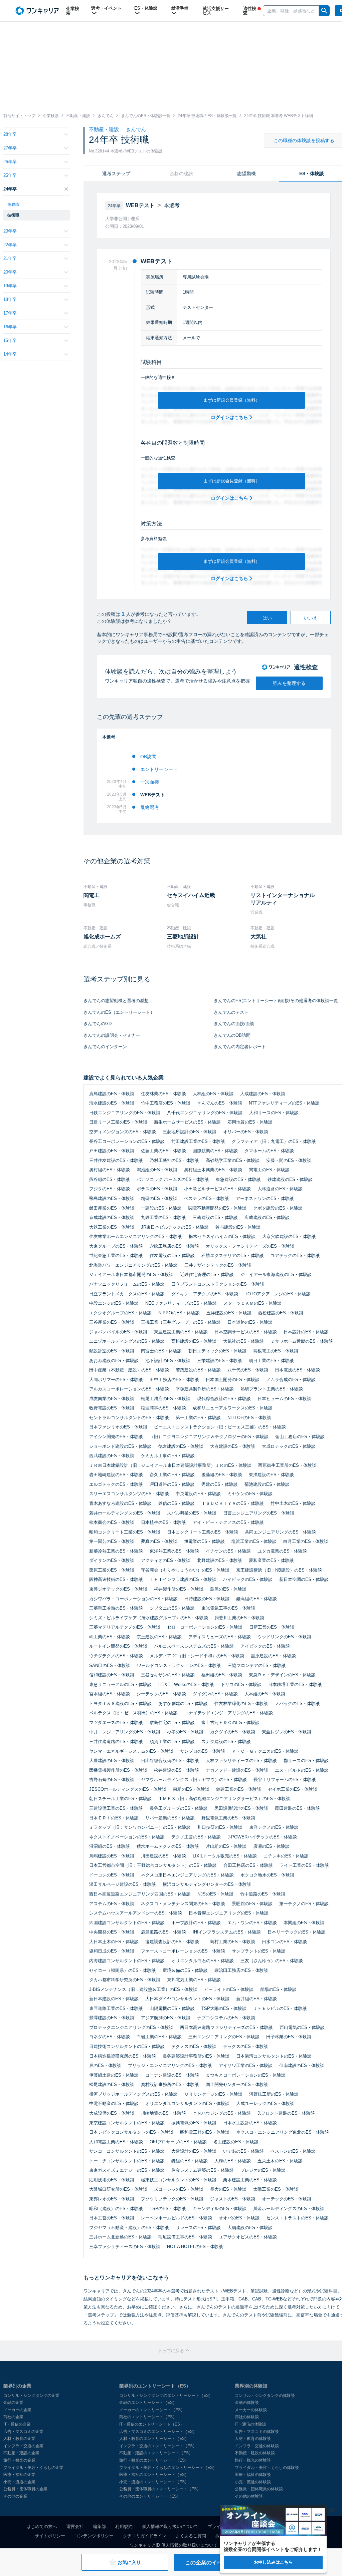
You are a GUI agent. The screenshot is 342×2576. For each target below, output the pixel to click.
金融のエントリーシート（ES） (148, 2403)
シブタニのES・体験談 (172, 1608)
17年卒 (10, 313)
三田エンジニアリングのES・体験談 (224, 2037)
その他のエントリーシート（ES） (150, 2496)
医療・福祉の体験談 (253, 2475)
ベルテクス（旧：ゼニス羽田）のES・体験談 (133, 1713)
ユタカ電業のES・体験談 (282, 1551)
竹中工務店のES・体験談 (166, 1103)
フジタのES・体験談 (110, 1189)
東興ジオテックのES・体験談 (118, 1589)
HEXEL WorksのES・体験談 (186, 1684)
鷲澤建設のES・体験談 (112, 2018)
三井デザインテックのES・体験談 (218, 1265)
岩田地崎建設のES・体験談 (116, 1475)
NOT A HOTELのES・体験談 (195, 2247)
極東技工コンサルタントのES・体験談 (179, 2180)
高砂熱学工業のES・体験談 (233, 1160)
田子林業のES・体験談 (289, 2037)
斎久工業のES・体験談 (172, 1475)
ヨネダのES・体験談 (110, 2037)
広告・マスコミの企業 (23, 2432)
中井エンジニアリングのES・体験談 (125, 1732)
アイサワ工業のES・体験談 (246, 2065)
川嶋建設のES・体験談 (112, 1856)
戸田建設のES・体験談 (112, 1151)
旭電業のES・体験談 (204, 1541)
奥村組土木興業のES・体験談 (213, 1170)
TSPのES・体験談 (168, 2209)
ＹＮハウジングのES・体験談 (222, 2113)
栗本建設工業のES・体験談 (250, 2180)
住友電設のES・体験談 (172, 1255)
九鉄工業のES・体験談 (163, 1217)
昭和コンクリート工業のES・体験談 (125, 1532)
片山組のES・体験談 (226, 1846)
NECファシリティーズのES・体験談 (181, 1303)
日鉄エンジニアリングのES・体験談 (125, 1113)
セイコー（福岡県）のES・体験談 (123, 1970)
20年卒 (10, 272)
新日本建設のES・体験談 (114, 1999)
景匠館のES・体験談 (252, 1904)
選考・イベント (106, 8)
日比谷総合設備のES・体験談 (170, 1761)
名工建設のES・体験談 (236, 2142)
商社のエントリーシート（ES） (148, 2417)
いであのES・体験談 (243, 2151)
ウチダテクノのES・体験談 (116, 1656)
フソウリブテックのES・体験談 (172, 2199)
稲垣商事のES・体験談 (163, 1408)
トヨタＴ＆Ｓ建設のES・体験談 (120, 1703)
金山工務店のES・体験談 (300, 1437)
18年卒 (10, 299)
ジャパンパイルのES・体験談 (118, 1332)
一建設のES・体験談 (161, 1208)
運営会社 (75, 2526)
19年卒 (10, 286)
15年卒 (10, 340)
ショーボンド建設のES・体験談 (120, 1446)
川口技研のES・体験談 (220, 1827)
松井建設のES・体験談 (177, 1770)
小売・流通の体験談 (253, 2482)
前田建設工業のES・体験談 (198, 1141)
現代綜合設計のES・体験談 (224, 1399)
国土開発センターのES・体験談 (237, 2084)
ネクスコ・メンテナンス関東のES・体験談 (183, 1904)
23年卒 (10, 231)
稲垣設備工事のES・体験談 (185, 2237)
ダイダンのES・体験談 (215, 1694)
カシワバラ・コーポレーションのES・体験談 (133, 1599)
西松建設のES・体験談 (281, 1313)
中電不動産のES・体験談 (114, 2103)
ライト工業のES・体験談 (304, 1865)
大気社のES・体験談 (243, 1341)
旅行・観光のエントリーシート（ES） (154, 2460)
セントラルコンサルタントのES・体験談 (129, 1418)
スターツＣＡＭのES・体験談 (252, 1303)
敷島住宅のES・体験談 (172, 1723)
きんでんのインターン (105, 1047)
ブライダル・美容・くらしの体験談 (267, 2468)
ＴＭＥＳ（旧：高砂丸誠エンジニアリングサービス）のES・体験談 (224, 1799)
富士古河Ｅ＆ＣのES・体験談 (230, 1723)
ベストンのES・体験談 (293, 2151)
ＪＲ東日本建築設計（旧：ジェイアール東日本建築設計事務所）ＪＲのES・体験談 (170, 1465)
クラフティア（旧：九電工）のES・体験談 (274, 1141)
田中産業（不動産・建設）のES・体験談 (129, 1370)
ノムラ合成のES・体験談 (291, 1380)
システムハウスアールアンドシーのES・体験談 (136, 1913)
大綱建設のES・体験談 (250, 2228)
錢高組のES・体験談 (256, 1599)
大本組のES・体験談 (265, 1694)
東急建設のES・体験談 (238, 1179)
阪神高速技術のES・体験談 (116, 1579)
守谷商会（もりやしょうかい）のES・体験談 (185, 1570)
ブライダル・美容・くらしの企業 (33, 2468)
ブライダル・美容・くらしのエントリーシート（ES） (168, 2468)
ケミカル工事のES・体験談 (168, 1456)
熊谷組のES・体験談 (110, 1179)
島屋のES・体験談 (228, 1589)
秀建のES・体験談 (220, 1484)
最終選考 (150, 807)
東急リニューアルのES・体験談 (120, 1684)
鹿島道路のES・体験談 (163, 1932)
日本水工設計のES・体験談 (250, 2123)
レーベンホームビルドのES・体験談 (177, 2218)
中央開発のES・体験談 (112, 1932)
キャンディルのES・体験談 (220, 2209)
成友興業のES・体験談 (112, 1399)
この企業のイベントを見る (217, 2562)
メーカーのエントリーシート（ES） (152, 2410)
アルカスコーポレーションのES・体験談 (129, 1389)
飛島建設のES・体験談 (112, 1198)
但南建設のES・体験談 (302, 2065)
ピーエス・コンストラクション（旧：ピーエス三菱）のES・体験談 (220, 1427)
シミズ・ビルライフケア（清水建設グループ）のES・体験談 (149, 1618)
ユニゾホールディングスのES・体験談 (127, 1341)
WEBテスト (153, 795)
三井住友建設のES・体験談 (116, 1160)
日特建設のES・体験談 (207, 1599)
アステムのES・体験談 (112, 1904)
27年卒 (10, 148)
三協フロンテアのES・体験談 (257, 1665)
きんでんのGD (98, 1024)
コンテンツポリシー (94, 2536)
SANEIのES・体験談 (110, 1665)
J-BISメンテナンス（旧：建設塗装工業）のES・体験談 (143, 1989)
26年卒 (10, 162)
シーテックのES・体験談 (161, 1694)
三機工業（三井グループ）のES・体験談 (181, 1322)
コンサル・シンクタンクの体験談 (265, 2396)
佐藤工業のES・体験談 (163, 1151)
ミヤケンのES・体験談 (250, 1494)
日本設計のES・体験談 (306, 1332)
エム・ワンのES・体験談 (252, 1923)
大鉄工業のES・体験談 (112, 1227)
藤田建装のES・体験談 (297, 1808)
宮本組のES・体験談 (110, 1694)
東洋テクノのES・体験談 (274, 1827)
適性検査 (250, 11)
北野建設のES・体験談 (220, 1560)
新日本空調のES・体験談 (304, 1579)
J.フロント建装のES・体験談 (286, 2113)
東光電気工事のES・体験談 (228, 1608)
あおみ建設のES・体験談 (114, 1361)
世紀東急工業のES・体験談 (116, 1255)
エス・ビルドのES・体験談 (302, 1770)
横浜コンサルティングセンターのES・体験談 (207, 1884)
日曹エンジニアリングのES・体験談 (259, 1513)
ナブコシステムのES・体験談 (226, 2018)
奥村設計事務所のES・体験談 (170, 2084)
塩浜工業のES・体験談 (254, 1541)
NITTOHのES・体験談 (249, 1418)
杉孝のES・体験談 (185, 1732)
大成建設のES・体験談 (263, 1094)
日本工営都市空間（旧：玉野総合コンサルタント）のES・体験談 (153, 1865)
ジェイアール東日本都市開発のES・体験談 (131, 1274)
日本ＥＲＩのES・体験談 (114, 1818)
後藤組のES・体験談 (222, 1475)
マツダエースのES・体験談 (116, 1723)
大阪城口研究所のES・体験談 (118, 2189)
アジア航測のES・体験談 (166, 2018)
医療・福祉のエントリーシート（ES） (154, 2475)
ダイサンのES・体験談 (112, 1560)
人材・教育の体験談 (253, 2439)
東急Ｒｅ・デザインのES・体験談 (282, 1675)
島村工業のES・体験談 (230, 1942)
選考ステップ (116, 173)
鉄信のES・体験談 (177, 1503)
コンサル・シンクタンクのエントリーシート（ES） (166, 2396)
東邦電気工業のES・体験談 (194, 1980)
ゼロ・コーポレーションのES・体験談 (205, 1627)
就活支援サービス (216, 11)
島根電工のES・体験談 (276, 1351)
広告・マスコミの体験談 (257, 2432)
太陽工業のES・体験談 (276, 2189)
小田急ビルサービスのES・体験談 (217, 1189)
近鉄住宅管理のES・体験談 (207, 1274)
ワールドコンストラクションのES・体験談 (179, 1665)
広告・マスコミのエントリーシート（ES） (158, 2432)
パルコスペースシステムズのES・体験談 (194, 1646)
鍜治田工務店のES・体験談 (241, 1970)
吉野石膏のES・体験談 (112, 1780)
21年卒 (10, 258)
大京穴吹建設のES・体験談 (289, 1236)
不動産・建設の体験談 (255, 2453)
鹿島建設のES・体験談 (112, 1094)
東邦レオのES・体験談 (112, 2199)
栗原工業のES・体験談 (112, 1570)
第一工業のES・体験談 (198, 1418)
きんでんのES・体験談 (220, 1103)
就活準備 (180, 8)
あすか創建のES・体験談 (183, 1703)
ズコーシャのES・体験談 (179, 2189)
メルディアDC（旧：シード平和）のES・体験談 (197, 1656)
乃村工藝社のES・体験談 (174, 1160)
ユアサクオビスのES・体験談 (248, 2237)
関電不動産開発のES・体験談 (217, 1208)
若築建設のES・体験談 (198, 1370)
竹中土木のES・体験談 (293, 1503)
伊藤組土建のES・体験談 (114, 2075)
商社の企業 (13, 2417)
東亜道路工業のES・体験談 (116, 2008)
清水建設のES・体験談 (112, 1103)
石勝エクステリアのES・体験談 (233, 1255)
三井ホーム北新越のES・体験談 (120, 2237)
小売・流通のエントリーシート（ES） (154, 2482)
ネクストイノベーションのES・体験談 (127, 1837)
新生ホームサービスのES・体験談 (187, 1122)
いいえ (311, 618)
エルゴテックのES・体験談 (116, 1484)
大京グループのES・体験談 (116, 1246)
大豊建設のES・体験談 (112, 1761)
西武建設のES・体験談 (112, 1456)
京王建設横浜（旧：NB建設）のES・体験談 (279, 1570)
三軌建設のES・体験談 (215, 1217)
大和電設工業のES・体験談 (116, 2142)
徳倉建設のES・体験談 (181, 1446)
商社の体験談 (247, 2417)
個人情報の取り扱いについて (170, 2526)
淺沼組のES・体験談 (110, 1846)
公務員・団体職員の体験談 (259, 2489)
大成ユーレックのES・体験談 (265, 2103)
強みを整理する (289, 683)
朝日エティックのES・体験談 (217, 1351)
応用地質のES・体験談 (250, 1122)
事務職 (13, 204)
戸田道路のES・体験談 (172, 1484)
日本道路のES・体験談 (250, 1322)
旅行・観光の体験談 (253, 2460)
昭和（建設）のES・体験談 (116, 2209)
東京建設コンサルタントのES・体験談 (127, 2123)
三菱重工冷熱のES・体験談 (116, 1608)
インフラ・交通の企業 (23, 2446)
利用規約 (124, 2526)
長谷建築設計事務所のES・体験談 (196, 2056)
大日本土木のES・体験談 (114, 1942)
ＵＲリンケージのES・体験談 (213, 2094)
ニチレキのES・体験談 (286, 1856)
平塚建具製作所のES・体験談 (205, 1389)
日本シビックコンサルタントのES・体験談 (131, 2132)
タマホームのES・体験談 (269, 1151)
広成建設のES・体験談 (267, 1217)
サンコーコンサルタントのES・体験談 (127, 2151)
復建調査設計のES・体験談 (172, 1942)
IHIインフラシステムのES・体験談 (227, 1932)
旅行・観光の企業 (19, 2460)
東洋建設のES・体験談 (271, 1475)
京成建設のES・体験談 (112, 1217)
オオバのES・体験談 (239, 2218)
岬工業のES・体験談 (110, 1637)
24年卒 (10, 189)
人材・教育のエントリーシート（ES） (154, 2439)
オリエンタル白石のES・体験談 (203, 1961)
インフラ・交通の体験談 (257, 2446)
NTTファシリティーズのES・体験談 (284, 1103)
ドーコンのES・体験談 (112, 1875)
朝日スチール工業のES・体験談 (120, 1799)
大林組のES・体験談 (213, 1094)
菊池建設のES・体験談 (267, 1484)
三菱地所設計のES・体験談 (190, 1132)
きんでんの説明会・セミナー (112, 1035)
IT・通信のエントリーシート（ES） (152, 2424)
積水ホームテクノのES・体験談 (168, 1846)
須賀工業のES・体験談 (172, 1742)
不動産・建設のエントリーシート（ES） (156, 2453)
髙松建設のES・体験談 (194, 1341)
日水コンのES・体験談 (284, 1942)
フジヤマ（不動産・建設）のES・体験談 (129, 2228)
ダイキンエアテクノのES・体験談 (205, 1294)
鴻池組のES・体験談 (157, 1170)
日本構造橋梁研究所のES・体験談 (123, 2056)
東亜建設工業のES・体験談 (181, 1332)
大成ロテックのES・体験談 (289, 1446)
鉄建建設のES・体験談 (290, 1179)
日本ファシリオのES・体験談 (118, 1427)
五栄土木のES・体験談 (280, 2161)
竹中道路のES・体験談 (263, 1894)
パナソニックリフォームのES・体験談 (127, 1284)
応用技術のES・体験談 (112, 2180)
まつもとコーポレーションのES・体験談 (246, 2075)
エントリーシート (159, 769)
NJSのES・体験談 (215, 1894)
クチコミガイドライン (145, 2536)
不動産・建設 (105, 129)
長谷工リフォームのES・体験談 (285, 1780)
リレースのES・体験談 (198, 2228)
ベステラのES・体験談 (207, 1198)
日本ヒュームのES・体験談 (284, 1399)
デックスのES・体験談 (246, 2046)
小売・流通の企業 (19, 2482)
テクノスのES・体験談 (194, 2046)
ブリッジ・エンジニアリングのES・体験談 (170, 2065)
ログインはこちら (230, 417)
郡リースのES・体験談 (306, 1761)
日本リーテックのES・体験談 (297, 1932)
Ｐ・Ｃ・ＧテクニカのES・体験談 (265, 1751)
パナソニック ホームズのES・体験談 (173, 1179)
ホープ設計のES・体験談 (196, 1923)
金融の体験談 (247, 2403)
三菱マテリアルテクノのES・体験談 (125, 1627)
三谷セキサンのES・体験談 (168, 1675)
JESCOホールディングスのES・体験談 (128, 1789)
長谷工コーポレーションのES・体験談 (127, 1141)
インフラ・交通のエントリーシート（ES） (158, 2446)
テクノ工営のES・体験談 (196, 1837)
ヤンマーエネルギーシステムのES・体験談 (131, 1751)
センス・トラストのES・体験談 (297, 2218)
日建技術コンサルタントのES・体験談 (127, 2046)
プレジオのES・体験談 (263, 2170)
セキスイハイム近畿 (191, 895)
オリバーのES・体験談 (246, 1132)
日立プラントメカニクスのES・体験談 (127, 1294)
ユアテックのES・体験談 (295, 1255)
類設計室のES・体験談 (112, 1351)
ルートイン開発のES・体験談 (118, 1646)
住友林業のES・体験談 (163, 1094)
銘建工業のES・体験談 (239, 1789)
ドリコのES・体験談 (241, 1684)
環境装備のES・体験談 (185, 1970)
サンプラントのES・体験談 (259, 1951)
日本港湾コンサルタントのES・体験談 (274, 2056)
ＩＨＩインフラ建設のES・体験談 (183, 1579)
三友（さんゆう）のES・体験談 (272, 1961)
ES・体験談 (146, 8)
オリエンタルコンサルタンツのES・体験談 (187, 2103)
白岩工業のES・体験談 (159, 2037)
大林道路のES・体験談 (280, 1189)
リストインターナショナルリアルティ (283, 899)
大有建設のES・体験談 (233, 1446)
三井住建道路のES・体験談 (116, 1742)
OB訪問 (148, 757)
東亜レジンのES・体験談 (287, 1732)
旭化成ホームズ (102, 937)
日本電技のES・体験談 (297, 1370)
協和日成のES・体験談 (112, 1951)
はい (267, 618)
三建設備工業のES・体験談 (116, 1808)
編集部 (99, 2526)
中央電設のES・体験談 (198, 1494)
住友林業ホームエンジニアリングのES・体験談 (136, 1236)
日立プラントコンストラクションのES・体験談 (218, 1284)
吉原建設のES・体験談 (273, 1656)
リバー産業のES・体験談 (170, 1818)
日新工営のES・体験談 (272, 1627)
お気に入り (129, 2562)
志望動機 (246, 173)
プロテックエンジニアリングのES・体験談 (131, 2027)
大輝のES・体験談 (233, 2161)
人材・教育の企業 (19, 2439)
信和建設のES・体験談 (112, 1675)
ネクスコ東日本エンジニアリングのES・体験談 (187, 1875)
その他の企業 (15, 2496)
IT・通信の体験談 (250, 2424)
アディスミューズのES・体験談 (220, 1637)
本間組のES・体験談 (304, 1923)
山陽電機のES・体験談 (172, 2008)
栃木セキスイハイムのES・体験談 (222, 1236)
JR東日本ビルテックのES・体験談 (175, 1227)
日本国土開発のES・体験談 (233, 1380)
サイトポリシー (50, 2536)
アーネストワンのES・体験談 (265, 1198)
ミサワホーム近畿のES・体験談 (302, 1341)
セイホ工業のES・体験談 (293, 1789)
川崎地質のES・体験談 (163, 2113)
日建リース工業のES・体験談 (118, 1122)
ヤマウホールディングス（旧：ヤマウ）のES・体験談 (194, 1780)
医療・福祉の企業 (19, 2475)
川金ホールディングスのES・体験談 (289, 2209)
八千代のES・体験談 (248, 1370)
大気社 (259, 937)
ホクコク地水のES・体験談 (267, 1875)
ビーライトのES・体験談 (229, 1989)
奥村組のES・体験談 (110, 1170)
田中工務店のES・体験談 (174, 1380)
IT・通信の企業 (17, 2424)
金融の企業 (13, 2403)
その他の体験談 (249, 2496)
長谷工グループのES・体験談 (179, 1808)
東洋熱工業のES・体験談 (174, 1551)
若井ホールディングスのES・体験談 (125, 1513)
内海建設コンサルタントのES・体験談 (127, 1961)
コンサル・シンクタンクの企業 (31, 2396)
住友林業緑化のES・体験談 (241, 1703)
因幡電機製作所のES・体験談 (118, 1770)
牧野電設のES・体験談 (112, 1408)
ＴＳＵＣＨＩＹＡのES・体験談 (233, 1503)
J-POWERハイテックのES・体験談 (262, 1837)
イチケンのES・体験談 (228, 1551)
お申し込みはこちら (273, 2562)
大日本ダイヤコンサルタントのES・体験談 (187, 1999)
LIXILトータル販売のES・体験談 (225, 1856)
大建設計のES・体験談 (194, 2151)
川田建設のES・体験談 (163, 1856)
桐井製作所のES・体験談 (179, 1589)
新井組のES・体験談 (256, 1999)
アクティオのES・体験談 (166, 1560)
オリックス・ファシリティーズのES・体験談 (250, 1246)
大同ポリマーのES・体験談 (116, 1380)
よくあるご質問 (191, 2536)
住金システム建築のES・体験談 (203, 2170)
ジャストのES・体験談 (233, 2199)
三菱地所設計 (183, 937)
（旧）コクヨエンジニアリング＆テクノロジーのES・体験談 (209, 1437)
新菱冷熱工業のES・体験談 (116, 1551)
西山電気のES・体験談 (302, 2027)
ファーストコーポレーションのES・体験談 (183, 1951)
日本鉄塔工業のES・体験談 (295, 1684)
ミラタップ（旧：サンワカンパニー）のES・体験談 (140, 1827)
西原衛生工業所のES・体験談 (287, 1465)
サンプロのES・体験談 (203, 1751)
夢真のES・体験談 (159, 1541)
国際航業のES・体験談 (215, 1151)
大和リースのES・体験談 (274, 1113)
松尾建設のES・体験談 (112, 2084)
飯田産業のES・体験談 (112, 1208)
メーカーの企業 (17, 2410)
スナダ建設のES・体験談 (226, 1742)
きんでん (136, 129)
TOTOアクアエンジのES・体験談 (278, 1294)
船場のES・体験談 (278, 1989)
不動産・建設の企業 (21, 2453)
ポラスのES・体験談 (157, 1189)
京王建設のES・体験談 (159, 1637)
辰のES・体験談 (105, 2065)
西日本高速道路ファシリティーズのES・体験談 (226, 2027)
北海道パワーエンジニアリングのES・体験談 (133, 1265)
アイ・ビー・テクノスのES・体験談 (228, 1522)
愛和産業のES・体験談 (271, 1560)
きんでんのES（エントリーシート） (119, 1012)
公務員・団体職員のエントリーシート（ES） (160, 2489)
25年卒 (10, 175)
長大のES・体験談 (228, 2189)
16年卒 (10, 327)
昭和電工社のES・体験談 (205, 2132)
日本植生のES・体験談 (163, 1522)
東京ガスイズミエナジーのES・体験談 (127, 2170)
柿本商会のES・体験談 (112, 1522)
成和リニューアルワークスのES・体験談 (233, 1408)
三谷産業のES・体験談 (112, 1322)
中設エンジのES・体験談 (114, 1303)
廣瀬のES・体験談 (271, 1846)
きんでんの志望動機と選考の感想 (116, 1001)
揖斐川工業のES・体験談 (239, 1618)
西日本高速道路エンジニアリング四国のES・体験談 (140, 1894)
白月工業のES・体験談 (306, 1541)
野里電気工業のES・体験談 (228, 1818)
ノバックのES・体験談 (297, 1703)
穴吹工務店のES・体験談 (174, 1246)
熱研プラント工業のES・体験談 (272, 1389)
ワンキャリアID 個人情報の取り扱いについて (174, 2545)
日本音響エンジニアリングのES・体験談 (229, 1913)
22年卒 (10, 245)
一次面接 (150, 782)
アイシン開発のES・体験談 (116, 1437)
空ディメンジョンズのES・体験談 (123, 1132)
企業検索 (73, 11)
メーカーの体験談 (251, 2410)
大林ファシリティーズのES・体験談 (241, 1761)
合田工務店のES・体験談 (248, 1865)
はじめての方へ (42, 2526)
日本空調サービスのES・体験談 (246, 1332)
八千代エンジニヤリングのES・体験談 (205, 1113)
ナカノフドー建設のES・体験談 (237, 1770)
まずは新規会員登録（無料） (232, 400)
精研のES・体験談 (159, 1198)
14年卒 (10, 354)
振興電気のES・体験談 (194, 2123)
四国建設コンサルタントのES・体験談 (127, 1923)
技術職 (13, 215)
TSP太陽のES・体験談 (224, 2008)
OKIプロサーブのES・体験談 (178, 2142)
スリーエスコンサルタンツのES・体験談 (129, 1494)
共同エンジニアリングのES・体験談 (280, 1532)
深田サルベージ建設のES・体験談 (123, 1884)
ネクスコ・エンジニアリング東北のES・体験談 (283, 2132)
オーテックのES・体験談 (287, 2199)
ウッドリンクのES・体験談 (284, 1637)
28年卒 (10, 134)
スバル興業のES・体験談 (192, 1513)
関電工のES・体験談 (269, 1170)
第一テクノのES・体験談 (304, 1904)
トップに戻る (172, 2351)
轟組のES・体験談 (190, 2161)
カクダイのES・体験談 (233, 1732)
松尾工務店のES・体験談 (166, 1399)
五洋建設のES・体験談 (229, 1313)
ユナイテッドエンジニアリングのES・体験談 (229, 1713)
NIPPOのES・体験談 (179, 1313)
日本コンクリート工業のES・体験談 (203, 1532)
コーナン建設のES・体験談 (172, 2075)
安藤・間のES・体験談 (289, 1160)
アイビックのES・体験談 (265, 1646)
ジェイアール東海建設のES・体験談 (276, 1274)
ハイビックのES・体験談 (248, 1579)
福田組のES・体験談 (222, 1675)
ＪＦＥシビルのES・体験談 (280, 2008)
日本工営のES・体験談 (112, 2218)
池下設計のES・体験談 (168, 1361)
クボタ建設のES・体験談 (278, 1208)
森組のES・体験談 (191, 1789)
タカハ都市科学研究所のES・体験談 (125, 1980)
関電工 (92, 895)
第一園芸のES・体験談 (112, 1541)
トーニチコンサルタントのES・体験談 (127, 2161)
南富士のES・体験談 (161, 1351)
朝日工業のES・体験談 (271, 1361)
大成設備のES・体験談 (112, 2113)
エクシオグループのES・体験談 (120, 1313)
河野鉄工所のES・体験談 (274, 2094)
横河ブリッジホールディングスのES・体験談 (133, 2094)
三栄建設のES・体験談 (220, 1361)
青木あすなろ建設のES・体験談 (120, 1503)
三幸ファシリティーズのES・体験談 (125, 2247)
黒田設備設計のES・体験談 (241, 1808)
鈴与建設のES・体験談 (238, 1227)
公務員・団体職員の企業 (25, 2489)
